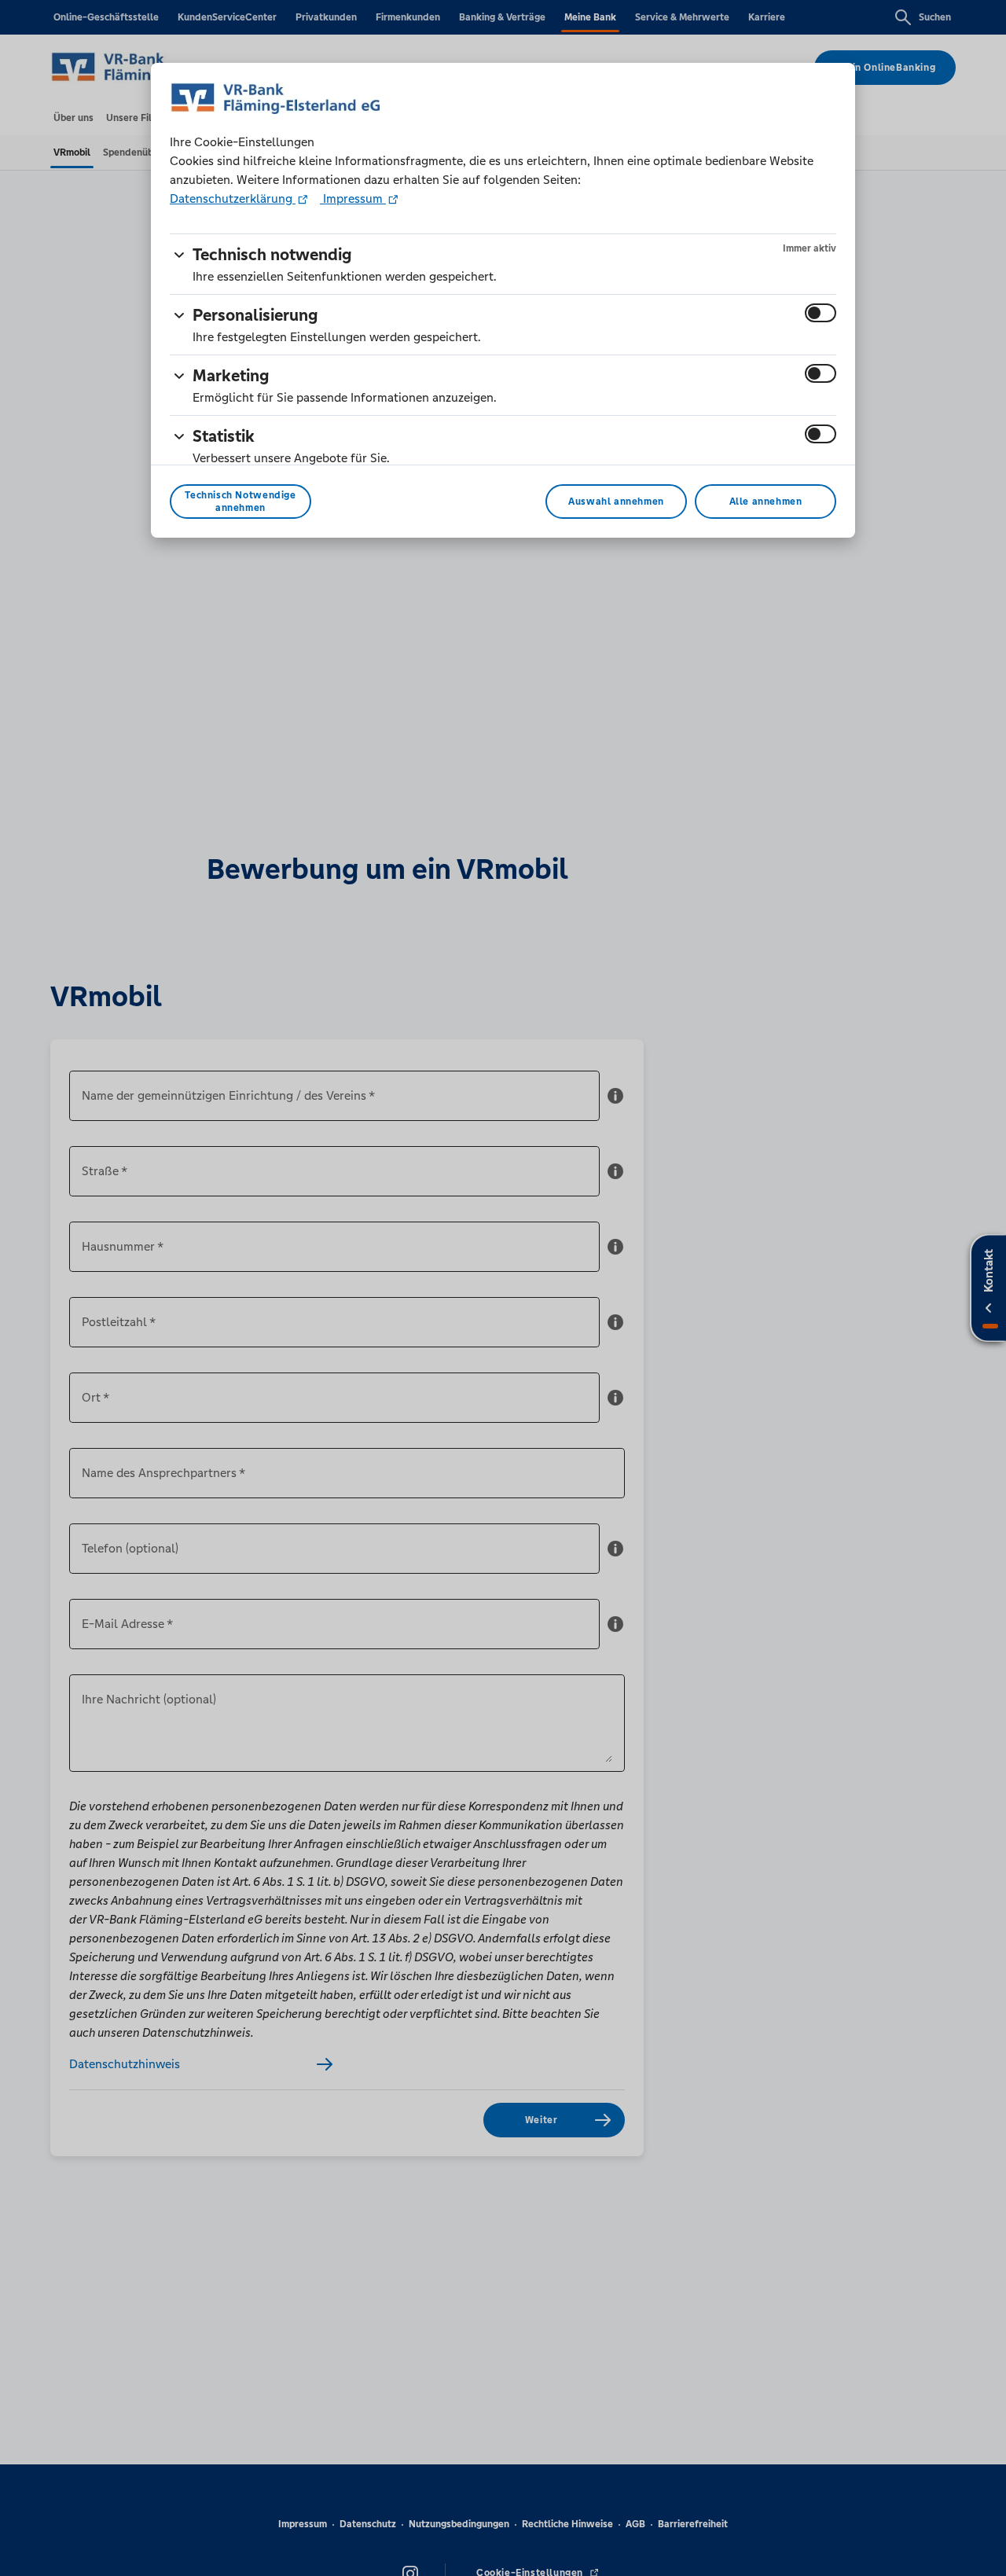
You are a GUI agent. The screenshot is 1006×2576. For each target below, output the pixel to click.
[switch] (821, 313)
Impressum (353, 198)
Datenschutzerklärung (233, 198)
